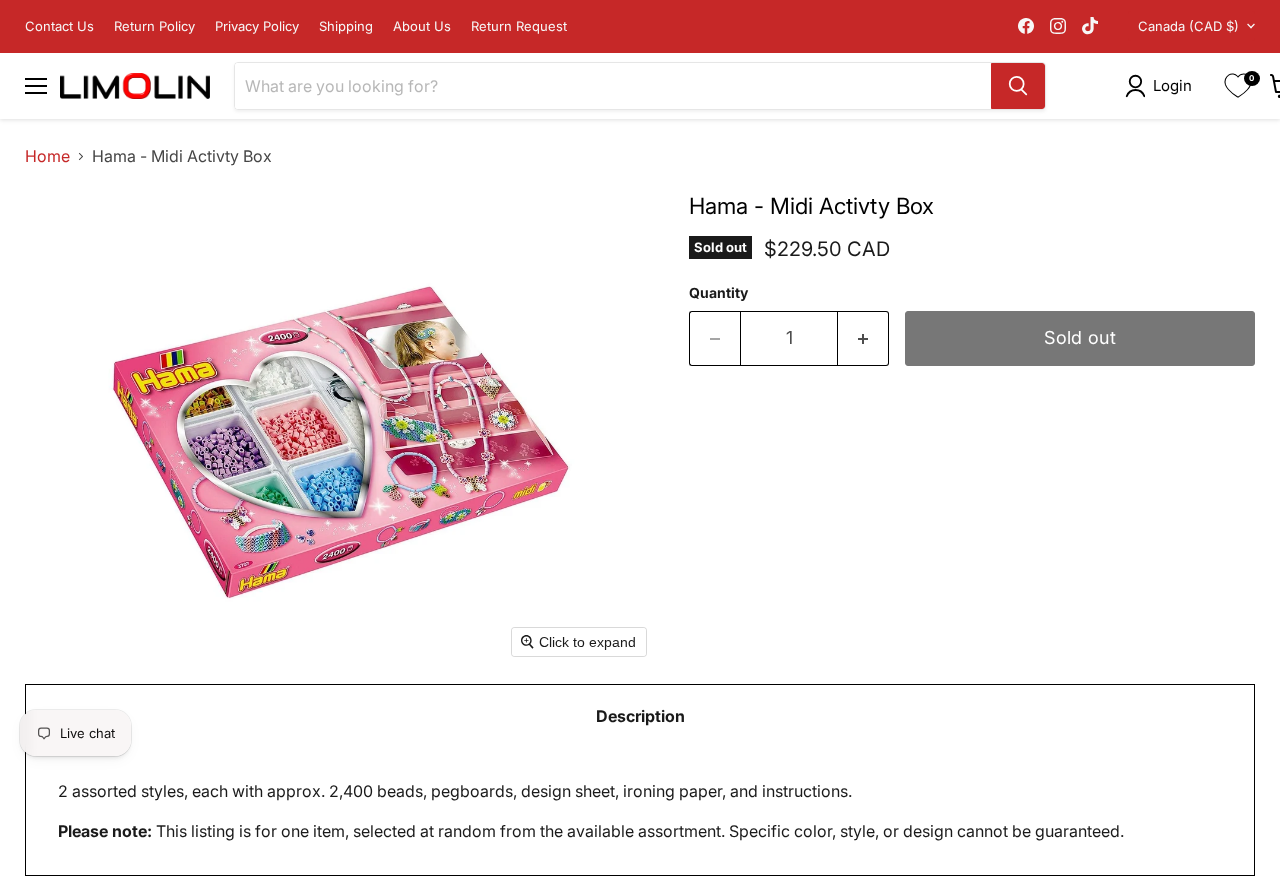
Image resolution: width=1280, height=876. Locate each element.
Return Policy (154, 26)
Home (47, 156)
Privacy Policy (257, 26)
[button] (1162, 86)
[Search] (1018, 86)
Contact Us (59, 26)
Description (640, 716)
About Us (422, 26)
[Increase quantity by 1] (863, 338)
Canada (1188, 26)
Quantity (718, 293)
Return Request (519, 26)
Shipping (346, 26)
